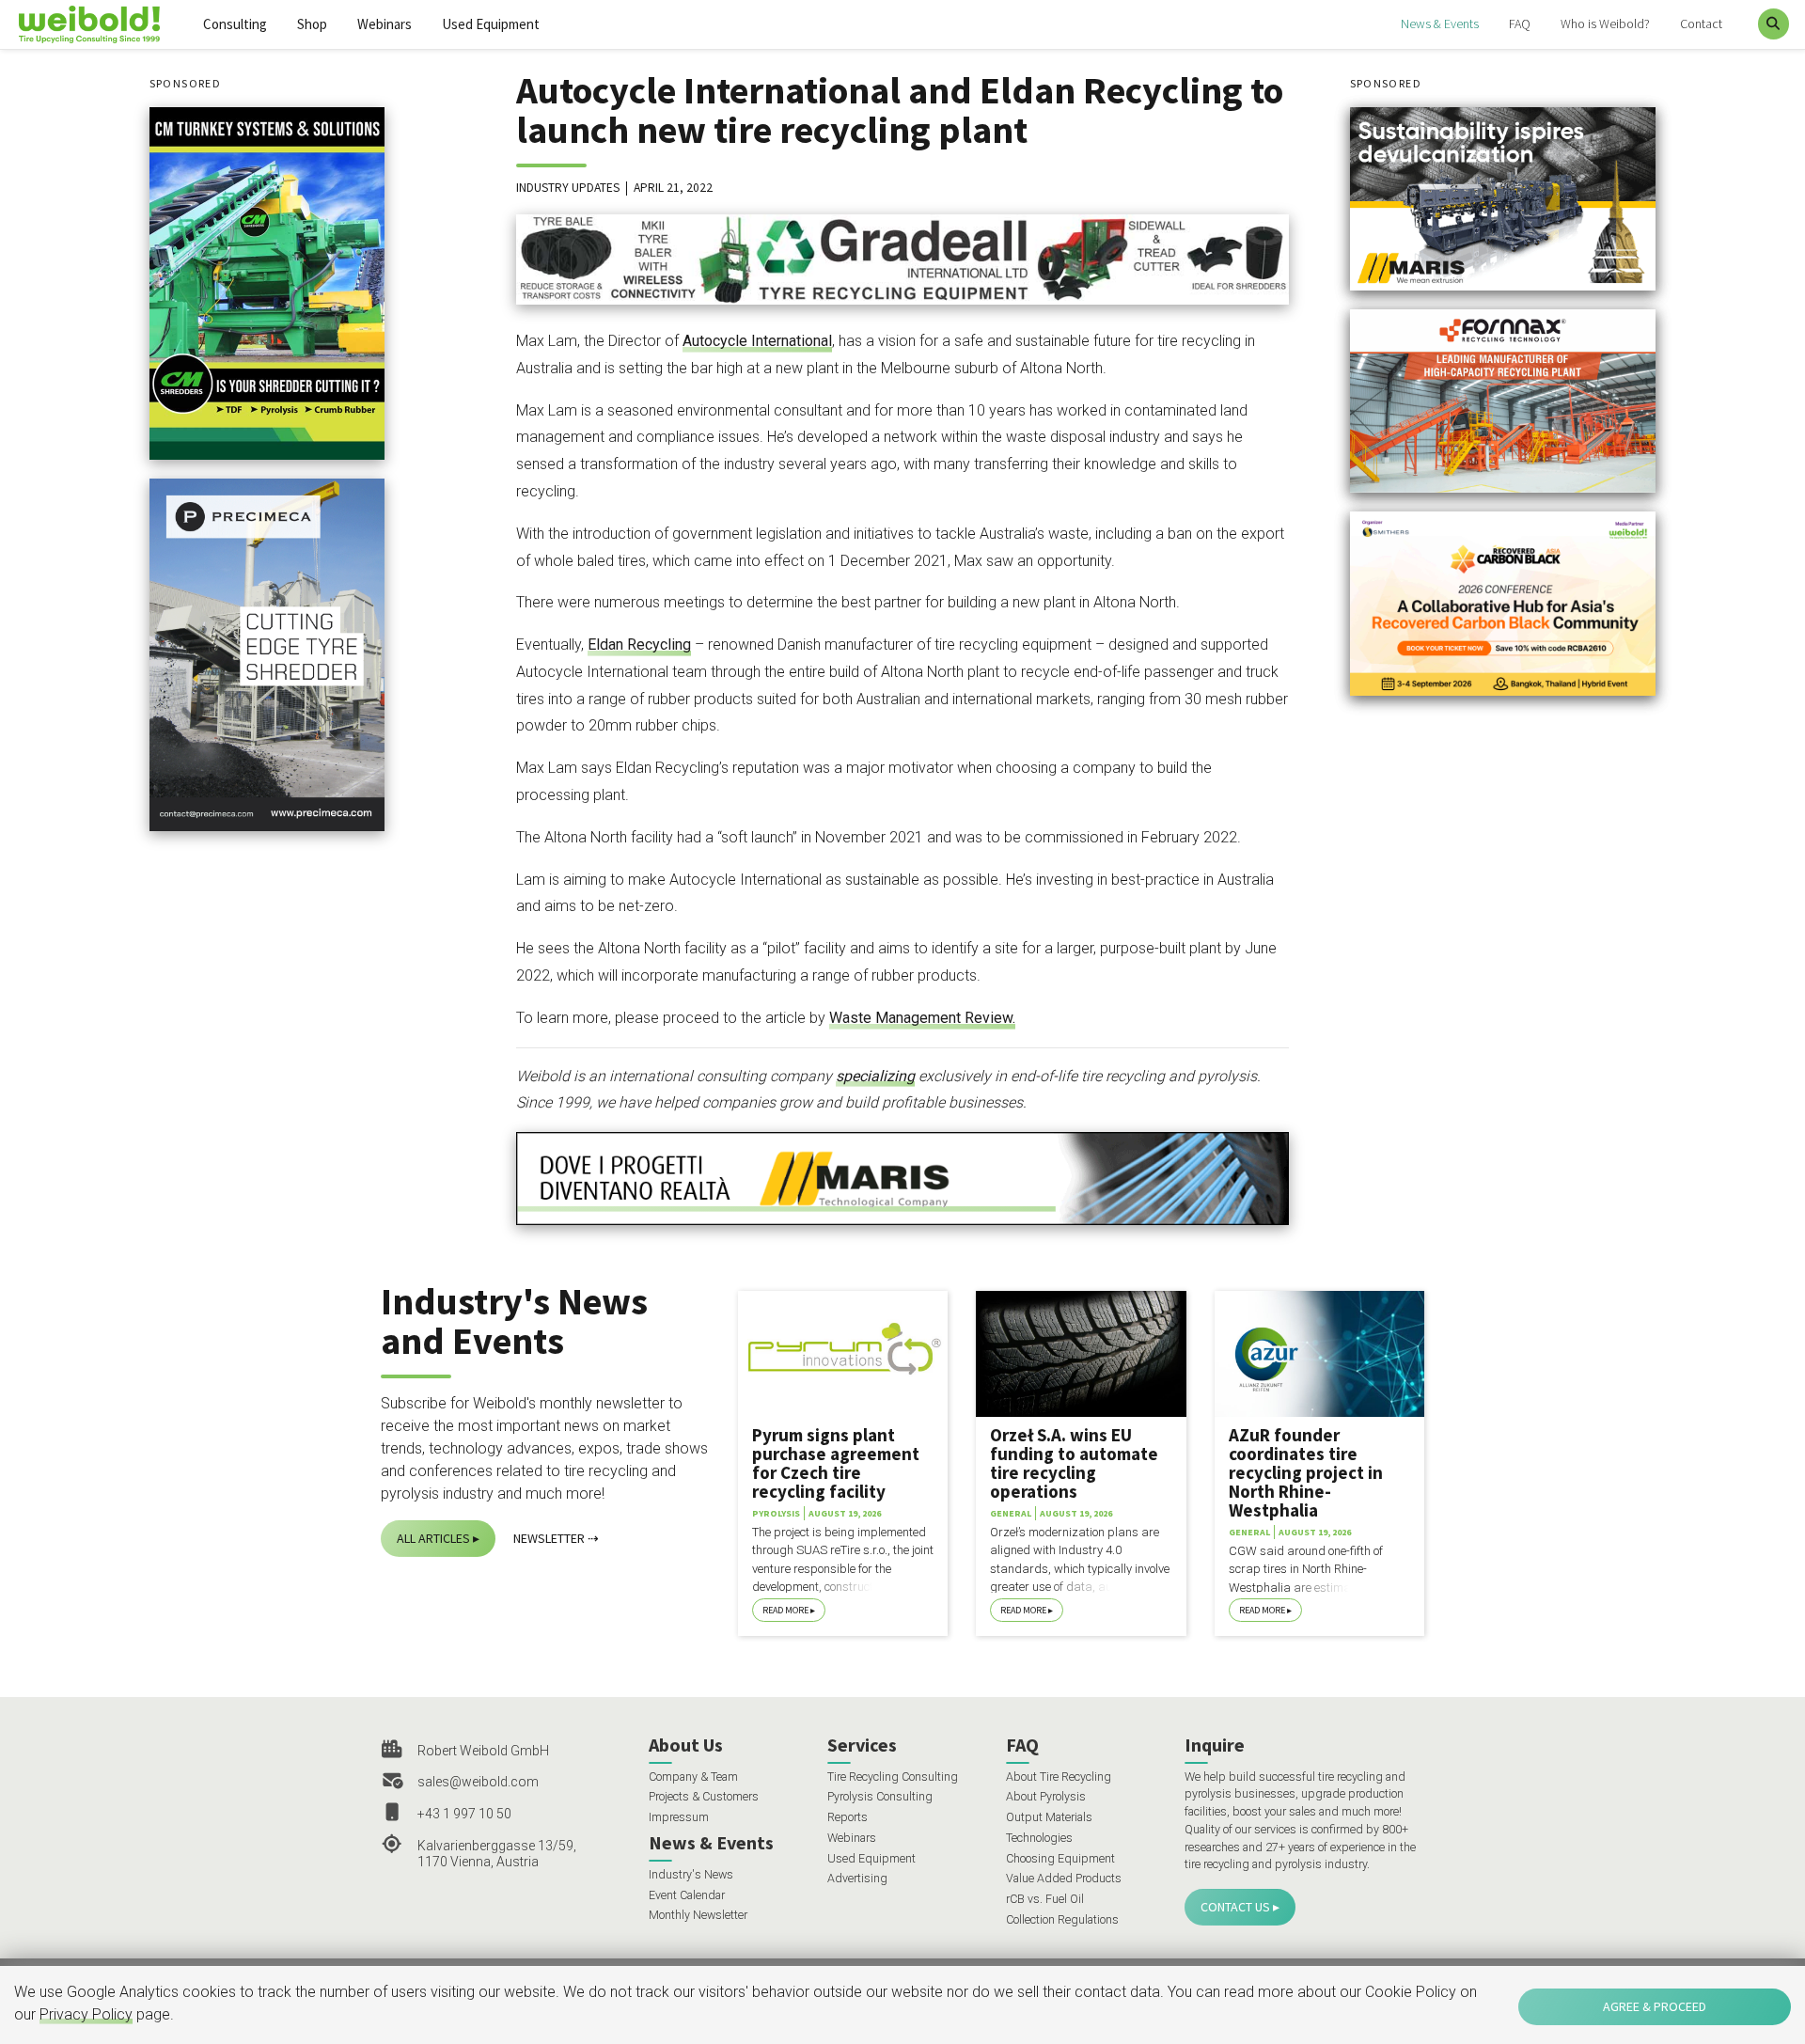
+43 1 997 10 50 (464, 1814)
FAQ (1520, 24)
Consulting (235, 24)
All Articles (433, 1538)
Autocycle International (757, 341)
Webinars (385, 24)
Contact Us (1235, 1907)
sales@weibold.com (478, 1782)
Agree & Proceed (1655, 2006)
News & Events (1440, 24)
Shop (312, 24)
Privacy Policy (86, 2014)
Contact (1701, 24)
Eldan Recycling (639, 645)
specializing (875, 1076)
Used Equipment (491, 24)
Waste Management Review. (922, 1018)
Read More (785, 1610)
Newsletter (549, 1538)
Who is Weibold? (1605, 24)
